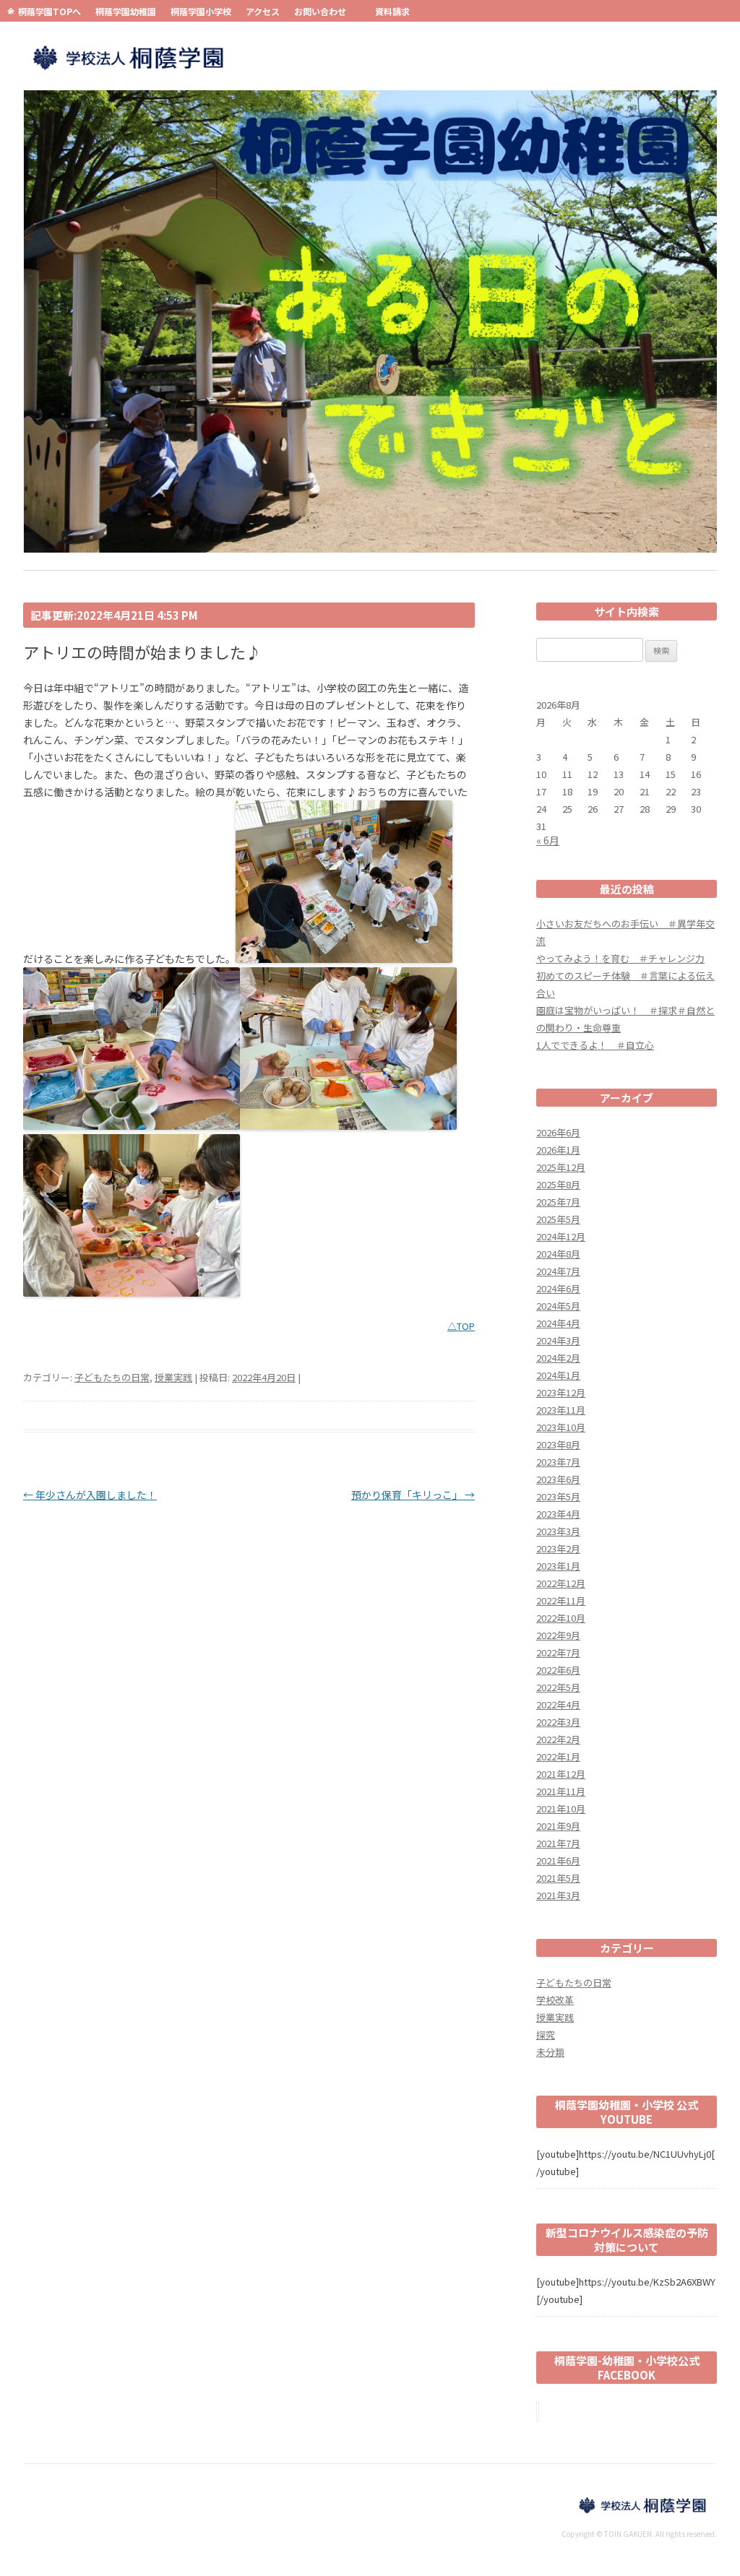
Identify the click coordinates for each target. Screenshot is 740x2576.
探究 (546, 2035)
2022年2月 (558, 1739)
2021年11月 (561, 1791)
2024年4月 (558, 1323)
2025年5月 (558, 1219)
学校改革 (555, 2000)
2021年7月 (558, 1843)
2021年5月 (558, 1878)
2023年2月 (558, 1548)
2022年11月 (561, 1600)
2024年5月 (558, 1306)
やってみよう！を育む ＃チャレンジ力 (620, 958)
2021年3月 (558, 1895)
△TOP (461, 1326)
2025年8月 (558, 1184)
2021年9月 (558, 1826)
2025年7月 (558, 1202)
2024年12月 (561, 1236)
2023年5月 (558, 1496)
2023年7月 (558, 1462)
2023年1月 (558, 1566)
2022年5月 (558, 1687)
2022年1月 (558, 1756)
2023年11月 (561, 1410)
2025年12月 (561, 1167)
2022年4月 (558, 1704)
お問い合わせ (320, 11)
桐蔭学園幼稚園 (126, 11)
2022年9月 (558, 1635)
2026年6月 (558, 1132)
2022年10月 (561, 1618)
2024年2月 (558, 1358)
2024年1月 (558, 1375)
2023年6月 (558, 1479)
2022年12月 (561, 1583)
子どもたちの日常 (112, 1377)
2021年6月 (558, 1860)
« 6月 (548, 840)
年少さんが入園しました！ (90, 1495)
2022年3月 (558, 1722)
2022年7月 (558, 1652)
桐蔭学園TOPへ (50, 11)
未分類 (550, 2052)
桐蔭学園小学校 (201, 11)
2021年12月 (561, 1774)
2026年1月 (558, 1150)
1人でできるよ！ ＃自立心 (595, 1045)
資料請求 (392, 11)
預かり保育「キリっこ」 (413, 1495)
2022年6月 (558, 1670)
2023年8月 (558, 1444)
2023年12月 (561, 1392)
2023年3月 (558, 1531)
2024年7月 (558, 1271)
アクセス (263, 11)
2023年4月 (558, 1514)
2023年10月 (561, 1427)
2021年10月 (561, 1808)
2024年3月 (558, 1340)
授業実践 (173, 1377)
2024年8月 (558, 1254)
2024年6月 (558, 1288)
